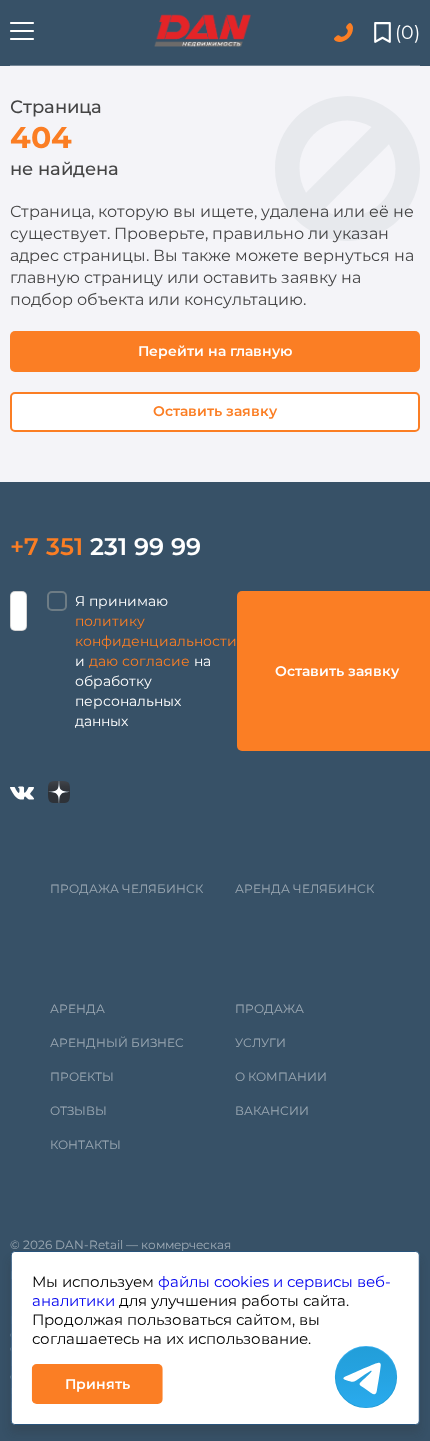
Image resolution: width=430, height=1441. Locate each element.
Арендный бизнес (117, 1042)
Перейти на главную (215, 351)
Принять (97, 1384)
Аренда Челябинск (304, 888)
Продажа (269, 1008)
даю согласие (139, 661)
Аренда (77, 1008)
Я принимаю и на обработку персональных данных (156, 661)
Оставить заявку (215, 411)
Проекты (82, 1076)
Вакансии (272, 1110)
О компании (281, 1076)
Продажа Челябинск (126, 888)
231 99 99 (105, 546)
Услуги (260, 1042)
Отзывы (78, 1110)
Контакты (85, 1144)
